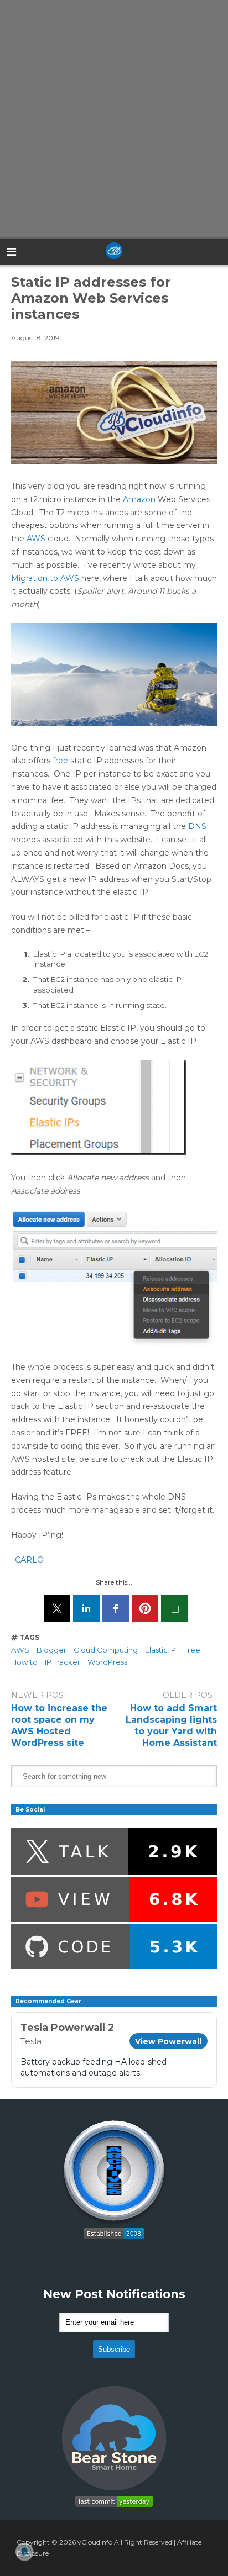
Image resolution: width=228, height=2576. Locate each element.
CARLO (29, 1560)
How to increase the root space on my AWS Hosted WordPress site (59, 1725)
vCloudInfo (95, 2542)
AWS (36, 539)
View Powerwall (168, 2041)
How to (24, 1662)
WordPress (107, 1662)
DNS (197, 826)
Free (192, 1650)
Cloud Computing (106, 1650)
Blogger (51, 1650)
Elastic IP (160, 1650)
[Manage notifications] (24, 2552)
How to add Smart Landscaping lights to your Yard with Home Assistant (171, 1725)
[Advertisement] (114, 119)
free (60, 761)
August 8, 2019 (35, 338)
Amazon (139, 499)
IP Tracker (63, 1662)
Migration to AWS (45, 578)
